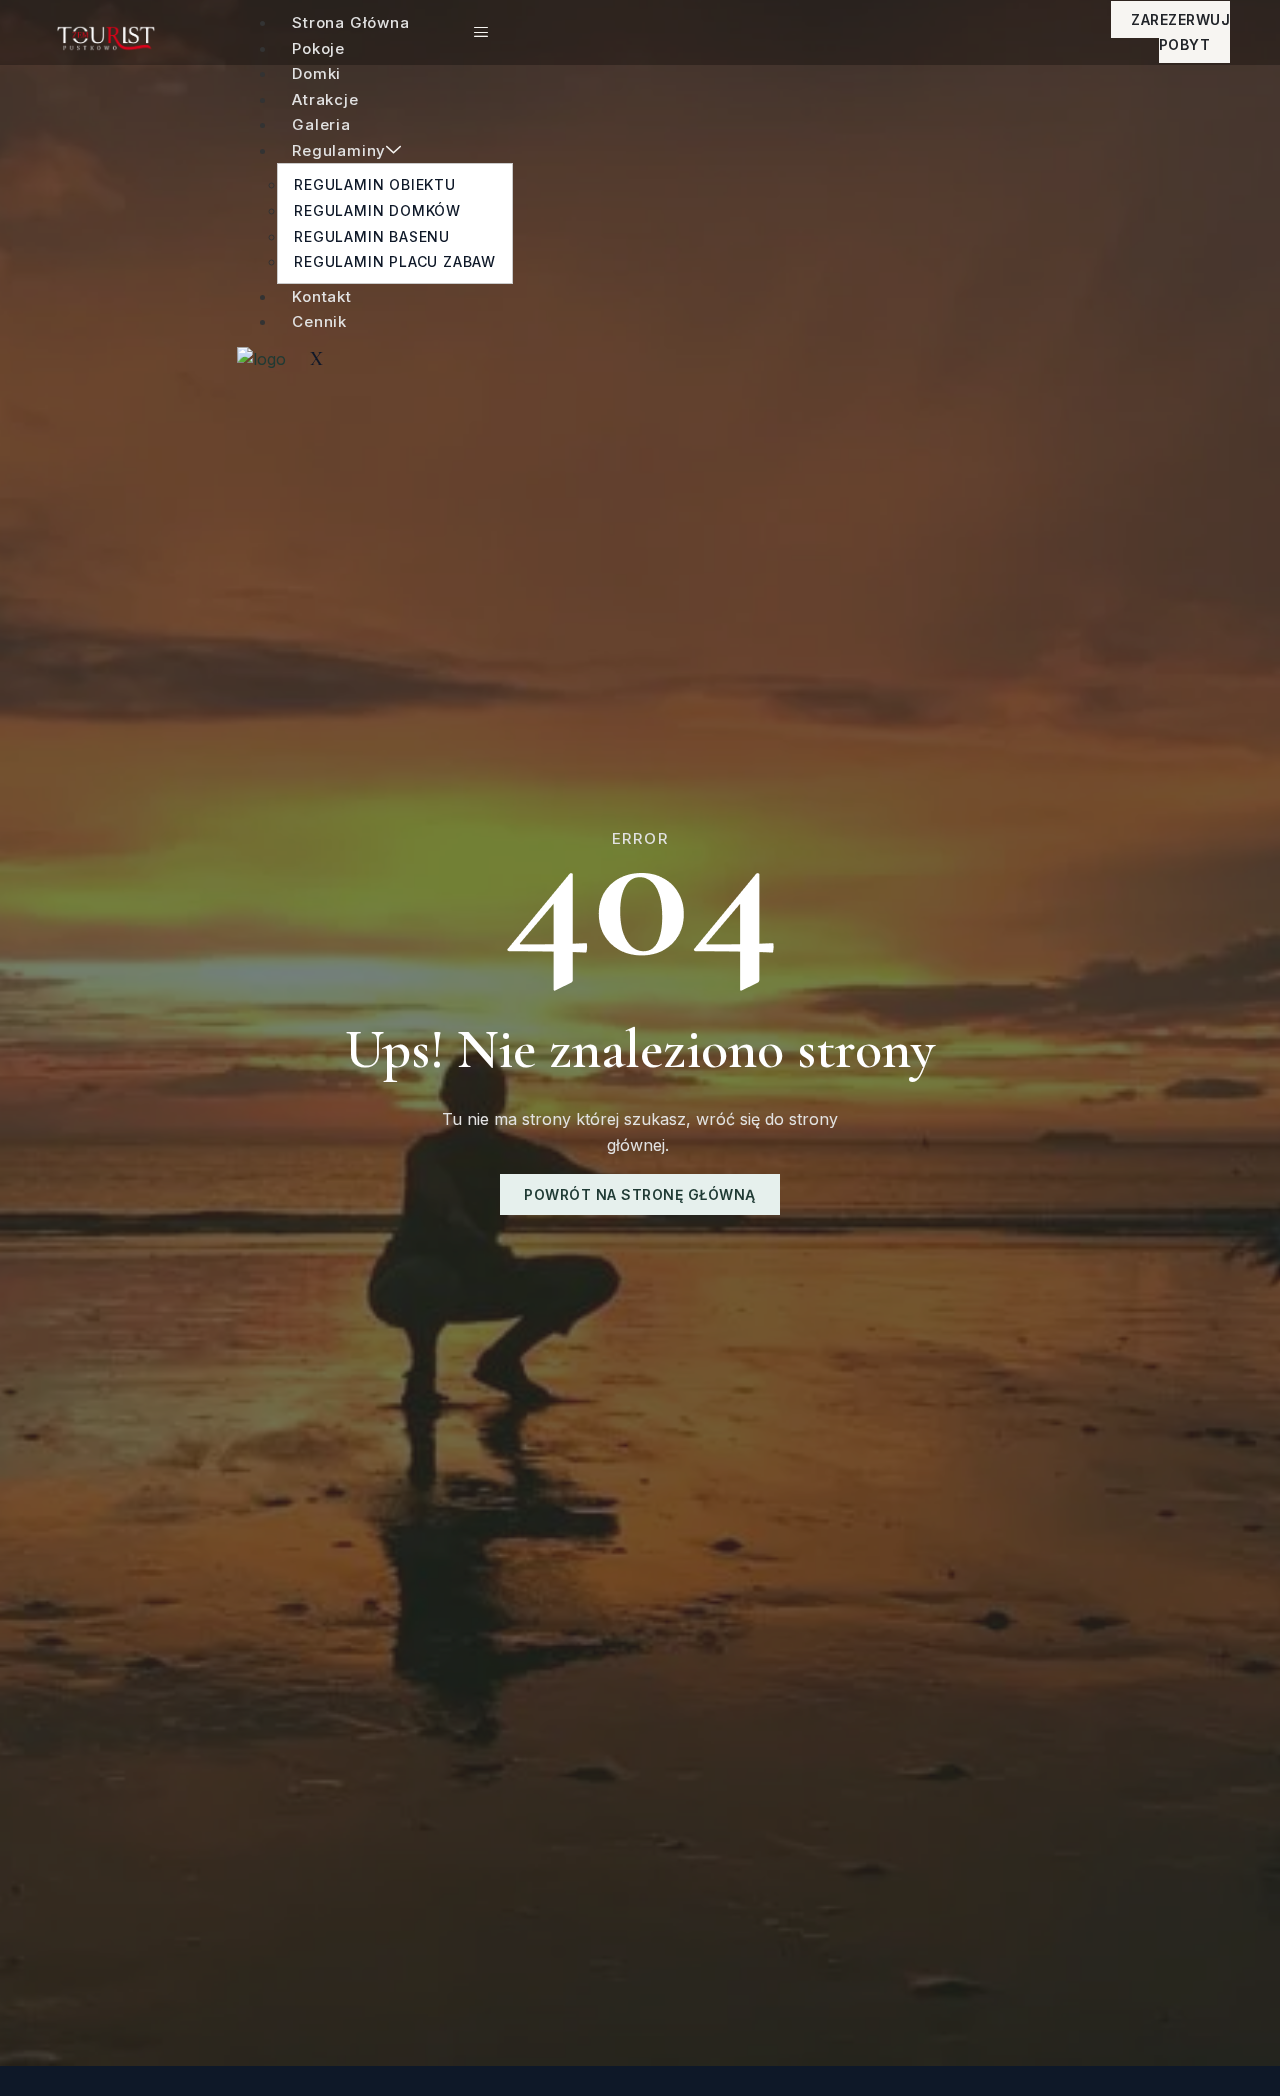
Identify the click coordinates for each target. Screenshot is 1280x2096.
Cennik (319, 321)
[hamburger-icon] (481, 32)
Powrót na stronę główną (640, 1194)
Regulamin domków (377, 210)
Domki (316, 73)
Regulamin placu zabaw (395, 261)
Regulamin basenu (372, 236)
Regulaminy (339, 150)
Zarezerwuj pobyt (1180, 32)
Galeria (321, 124)
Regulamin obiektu (375, 184)
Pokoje (318, 48)
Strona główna (350, 22)
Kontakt (322, 296)
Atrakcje (325, 99)
